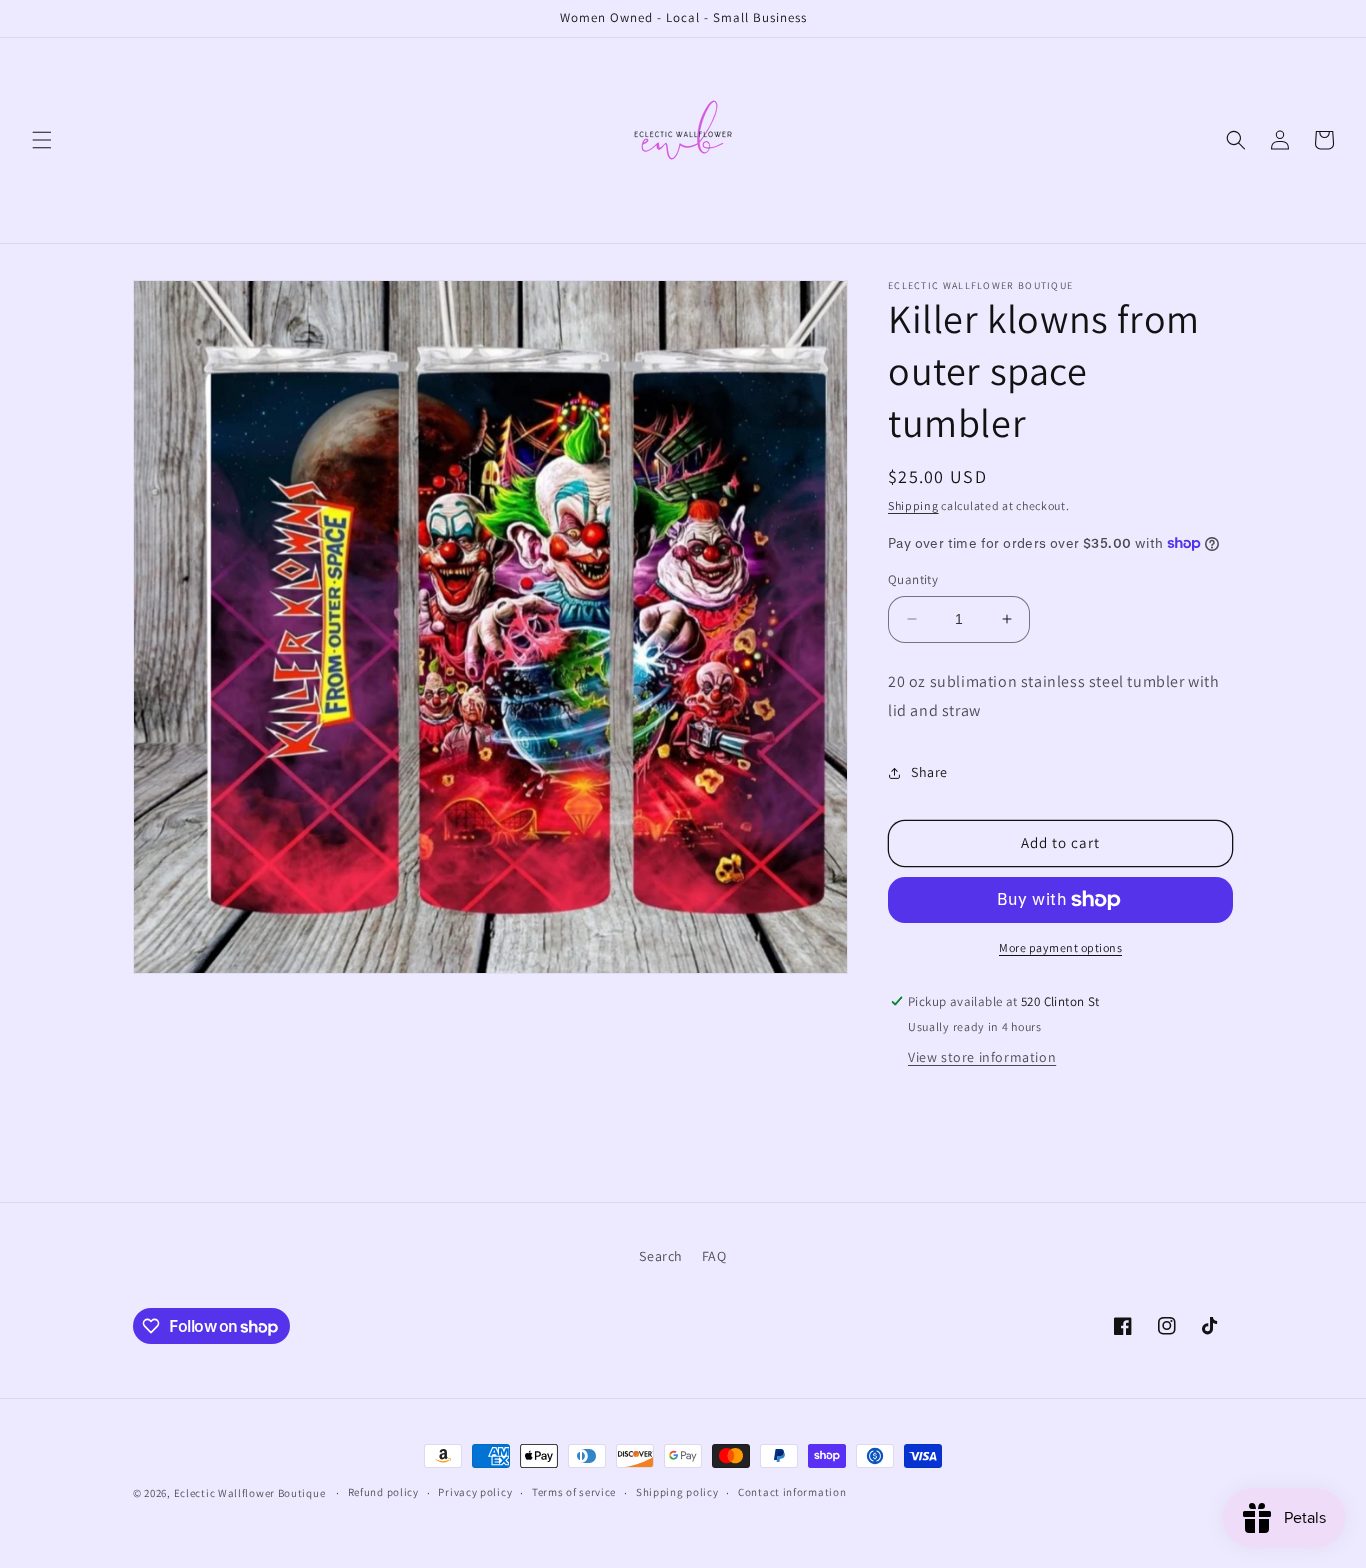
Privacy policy (475, 1493)
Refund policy (383, 1493)
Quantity (913, 579)
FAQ (714, 1256)
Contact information (792, 1493)
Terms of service (574, 1493)
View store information (982, 1057)
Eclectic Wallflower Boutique (250, 1493)
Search (661, 1256)
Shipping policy (677, 1493)
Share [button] (929, 772)
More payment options (1060, 947)
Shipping (913, 505)
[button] (42, 140)
